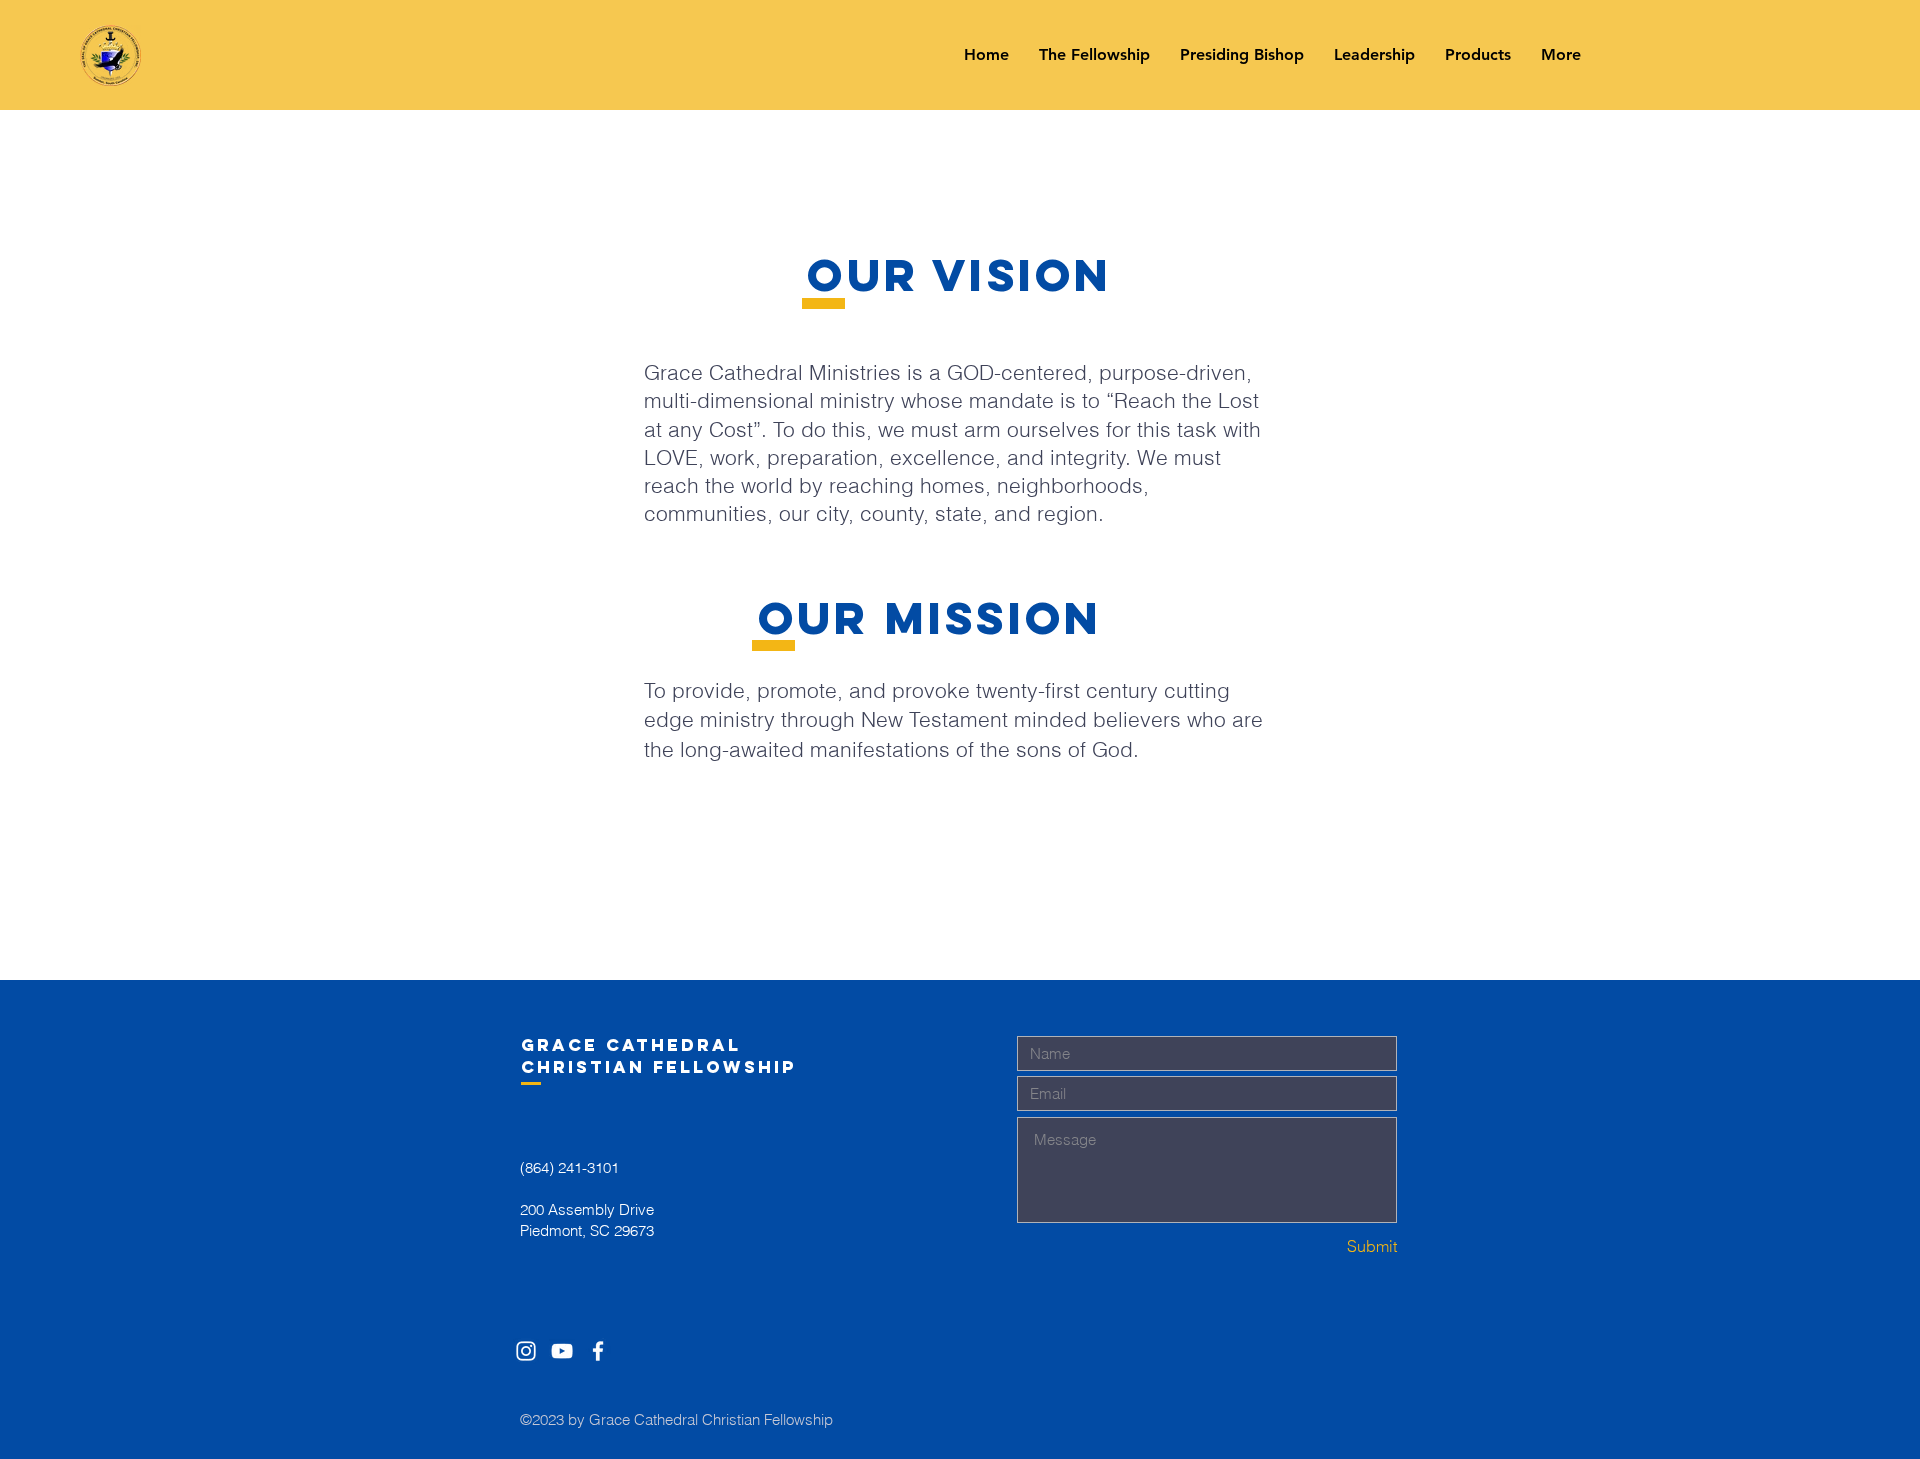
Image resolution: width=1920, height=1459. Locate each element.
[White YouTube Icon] (562, 1351)
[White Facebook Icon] (598, 1351)
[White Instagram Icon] (526, 1351)
